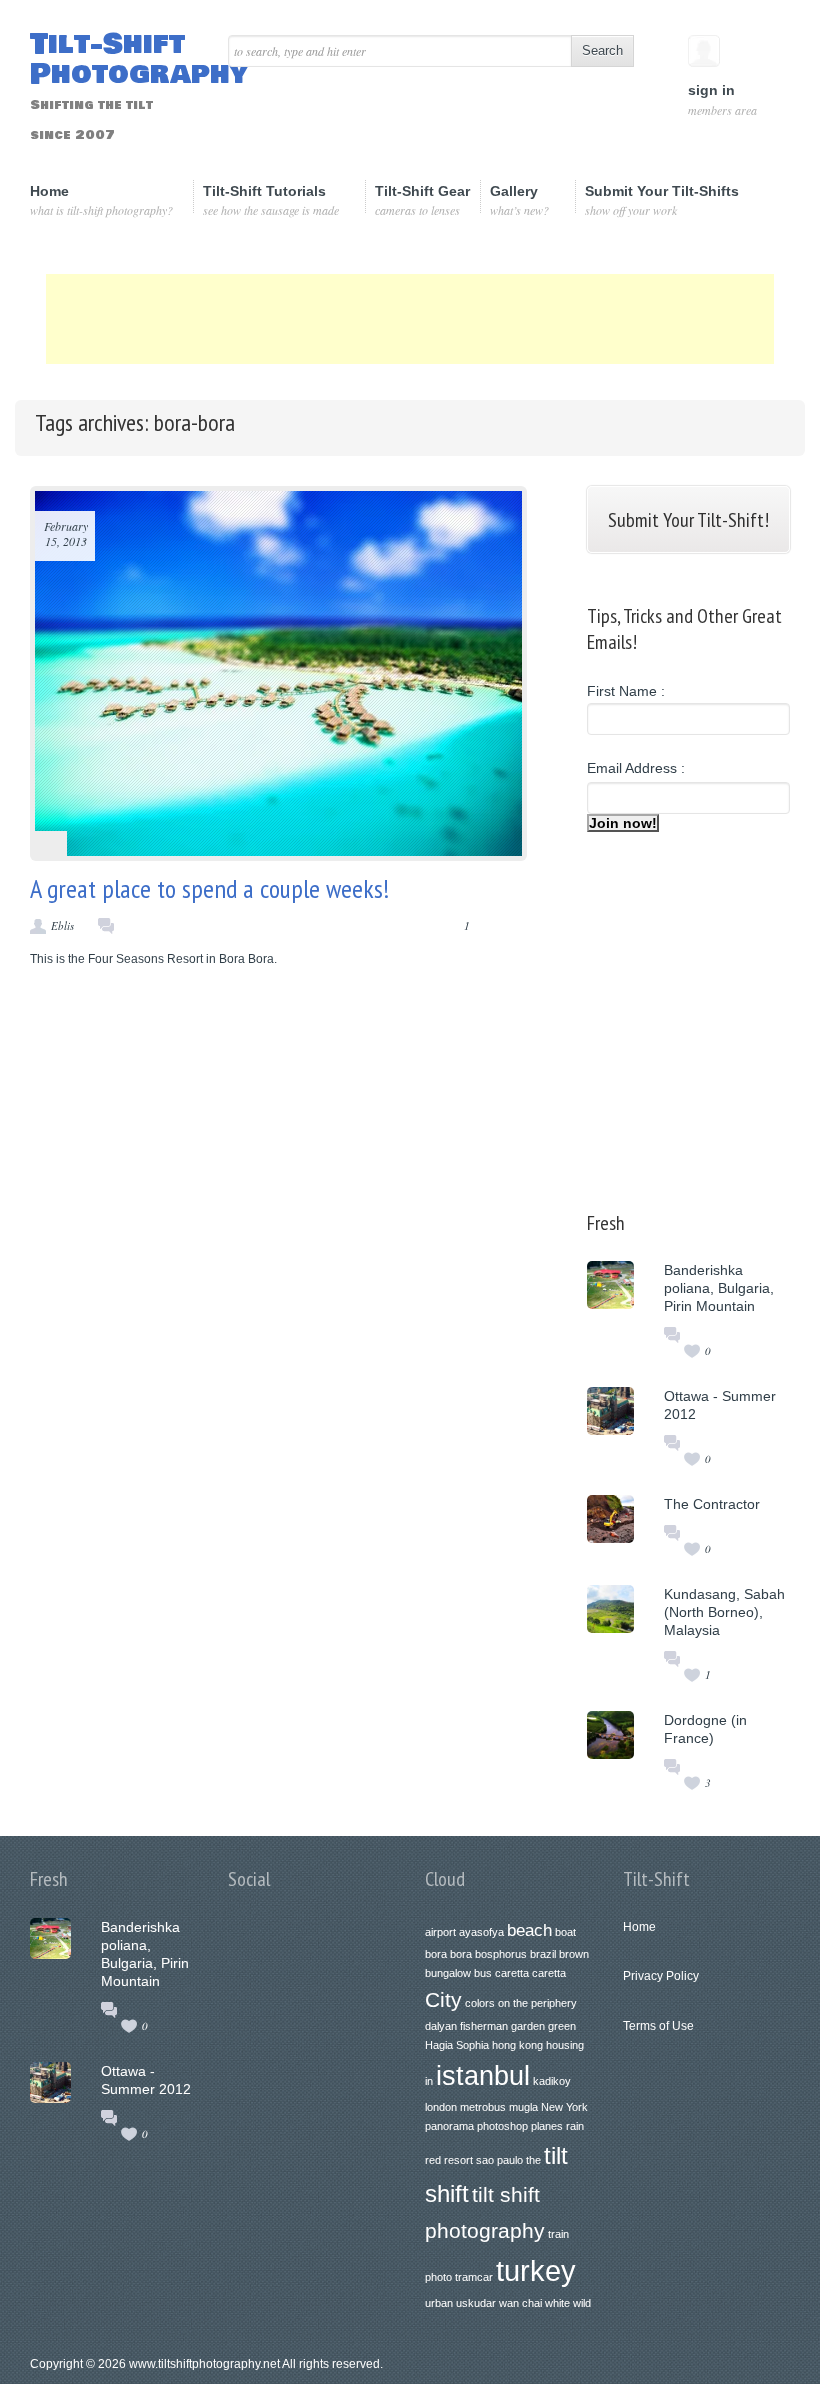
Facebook (295, 1939)
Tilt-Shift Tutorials (271, 199)
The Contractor (712, 1504)
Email (337, 1939)
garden (528, 2026)
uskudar (476, 2303)
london (441, 2107)
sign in (720, 99)
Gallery (519, 199)
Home (101, 200)
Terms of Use (658, 2026)
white (557, 2303)
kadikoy (552, 2081)
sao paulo (499, 2160)
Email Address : (636, 768)
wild (582, 2303)
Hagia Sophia (457, 2045)
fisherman (484, 2026)
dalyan (441, 2026)
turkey (536, 2270)
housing (565, 2045)
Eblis (62, 925)
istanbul (483, 2076)
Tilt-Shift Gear (422, 200)
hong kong (517, 2045)
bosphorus (501, 1954)
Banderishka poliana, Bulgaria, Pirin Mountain (719, 1288)
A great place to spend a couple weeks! (209, 888)
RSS (379, 1939)
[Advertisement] (410, 319)
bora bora (448, 1954)
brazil (543, 1954)
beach (529, 1930)
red (433, 2160)
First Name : (626, 691)
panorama (449, 2126)
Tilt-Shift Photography (114, 87)
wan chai (520, 2303)
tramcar (474, 2277)
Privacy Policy (661, 1976)
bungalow (448, 1973)
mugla (523, 2107)
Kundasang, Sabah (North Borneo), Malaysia (724, 1612)
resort (458, 2160)
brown (574, 1954)
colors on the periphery (521, 2003)
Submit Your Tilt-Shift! (688, 520)
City (443, 1999)
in (429, 2081)
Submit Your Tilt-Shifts (662, 200)
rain (575, 2126)
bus (483, 1973)
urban (439, 2303)
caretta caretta (530, 1973)
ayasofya (481, 1932)
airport (440, 1932)
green (562, 2026)
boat (565, 1932)
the (533, 2160)
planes (547, 2126)
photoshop (502, 2126)
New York (564, 2107)
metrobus (483, 2107)
